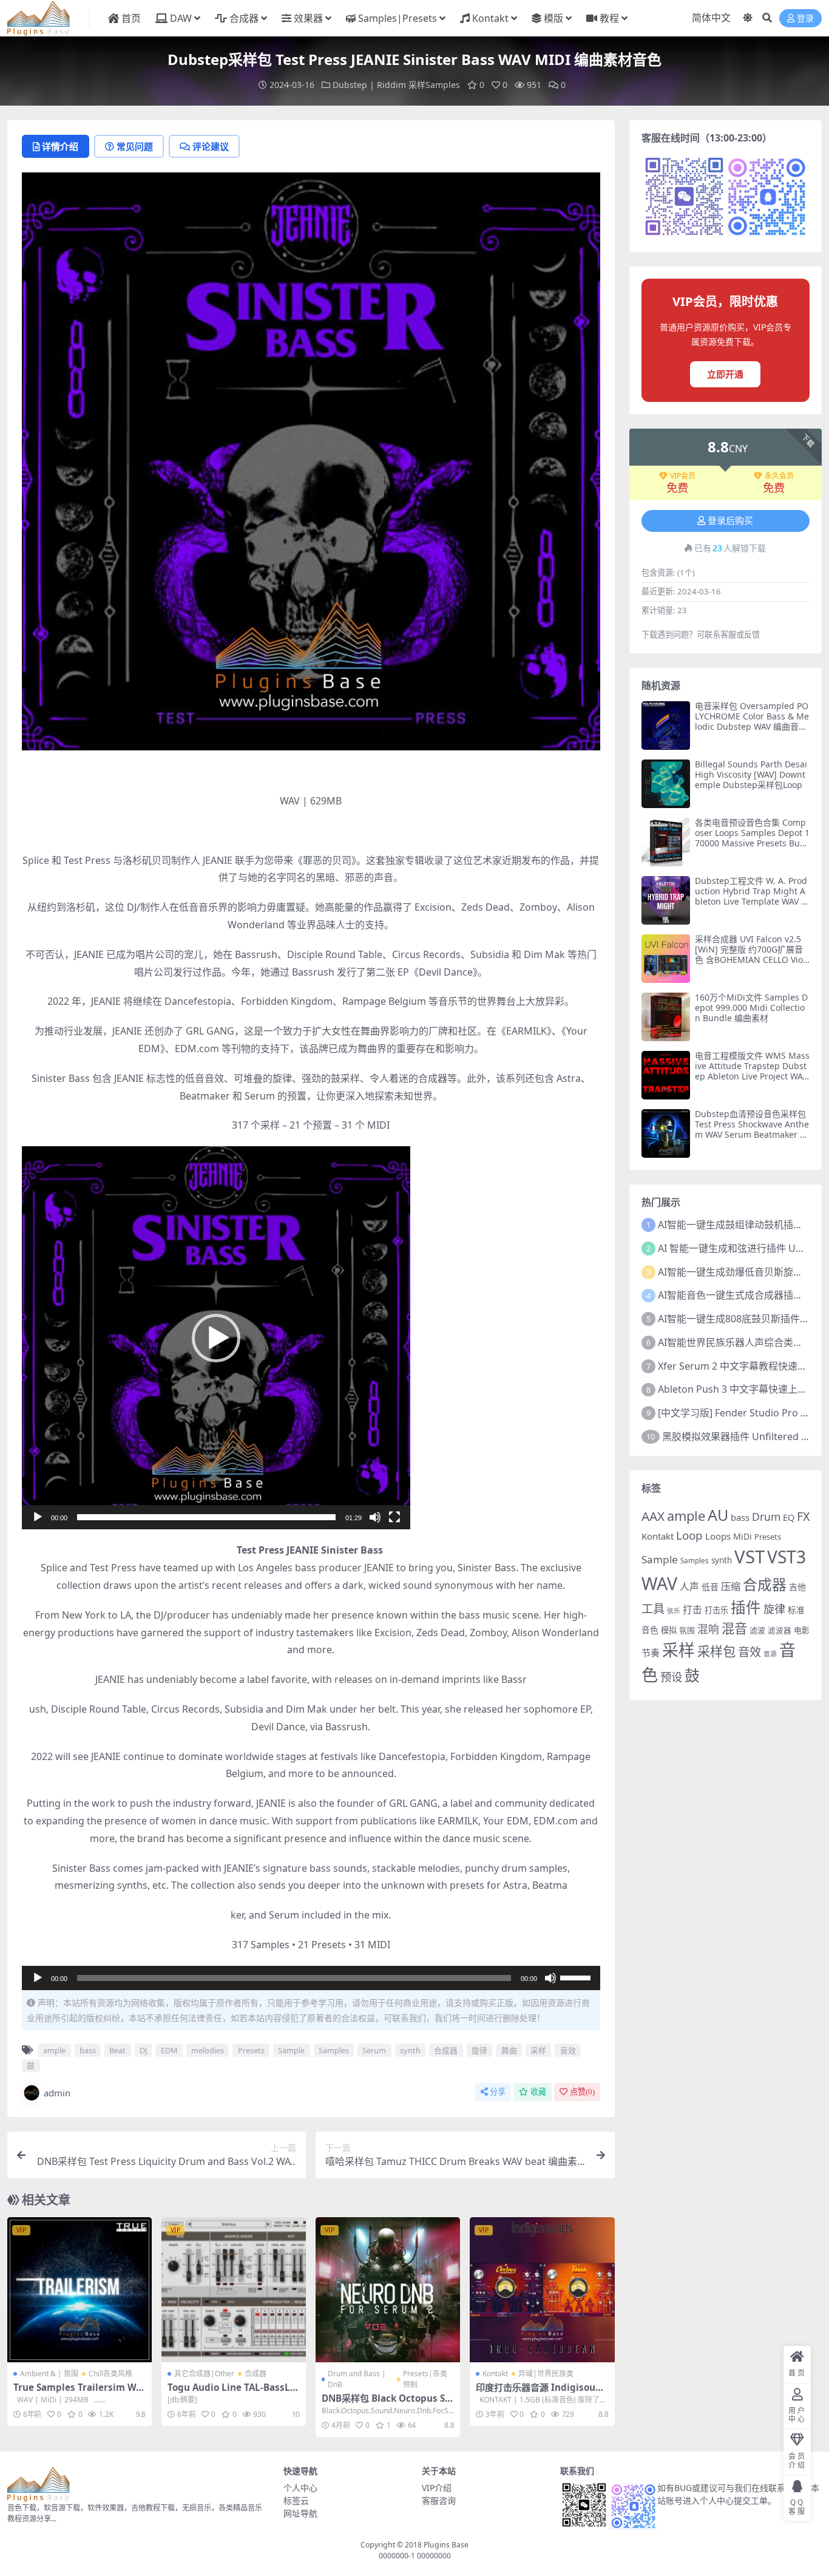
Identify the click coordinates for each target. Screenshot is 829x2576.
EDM (169, 2050)
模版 (553, 18)
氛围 (687, 1630)
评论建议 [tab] (211, 146)
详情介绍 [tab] (60, 146)
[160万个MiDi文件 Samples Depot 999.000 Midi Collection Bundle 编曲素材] (666, 1017)
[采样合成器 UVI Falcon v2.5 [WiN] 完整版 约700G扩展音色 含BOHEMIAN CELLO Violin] (666, 959)
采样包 (716, 1651)
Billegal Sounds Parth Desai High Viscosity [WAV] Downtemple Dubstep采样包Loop (751, 774)
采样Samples (434, 85)
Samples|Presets (398, 18)
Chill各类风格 (110, 2374)
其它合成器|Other (204, 2374)
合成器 (244, 18)
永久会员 (779, 476)
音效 (568, 2050)
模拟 (669, 1630)
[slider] (206, 1517)
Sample (291, 2050)
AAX (653, 1516)
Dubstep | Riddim (369, 85)
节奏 (651, 1653)
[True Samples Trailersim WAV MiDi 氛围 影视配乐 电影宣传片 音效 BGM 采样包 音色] (80, 2289)
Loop (689, 1535)
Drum (766, 1517)
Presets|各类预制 (425, 2379)
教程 (609, 18)
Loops (718, 1536)
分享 (498, 2092)
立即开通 (725, 374)
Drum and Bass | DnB (357, 2379)
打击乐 (716, 1610)
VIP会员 (683, 476)
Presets (251, 2050)
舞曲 (509, 2050)
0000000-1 (397, 2556)
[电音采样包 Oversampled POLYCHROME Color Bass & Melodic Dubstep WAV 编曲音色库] (666, 726)
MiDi (743, 1536)
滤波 (757, 1630)
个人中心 (300, 2488)
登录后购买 (730, 521)
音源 (770, 1654)
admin (57, 2093)
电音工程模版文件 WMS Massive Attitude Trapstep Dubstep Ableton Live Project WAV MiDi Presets (752, 1071)
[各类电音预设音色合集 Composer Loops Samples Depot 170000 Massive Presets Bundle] (666, 842)
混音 (734, 1628)
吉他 (797, 1587)
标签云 (296, 2500)
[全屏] (394, 1517)
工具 (653, 1609)
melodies (208, 2050)
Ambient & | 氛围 (49, 2374)
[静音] (375, 1517)
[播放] (38, 1517)
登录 (805, 19)
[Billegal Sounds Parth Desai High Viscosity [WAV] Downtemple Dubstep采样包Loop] (666, 784)
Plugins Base (446, 2545)
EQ (789, 1517)
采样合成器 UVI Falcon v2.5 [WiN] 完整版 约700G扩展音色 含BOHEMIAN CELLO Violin (751, 954)
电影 (802, 1630)
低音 (710, 1587)
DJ (143, 2050)
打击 (692, 1609)
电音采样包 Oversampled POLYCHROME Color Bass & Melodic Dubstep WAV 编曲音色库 (752, 721)
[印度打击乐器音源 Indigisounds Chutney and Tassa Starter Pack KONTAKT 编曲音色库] (542, 2289)
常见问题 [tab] (135, 146)
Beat (117, 2050)
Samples (334, 2050)
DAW (181, 18)
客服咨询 (439, 2500)
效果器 (308, 18)
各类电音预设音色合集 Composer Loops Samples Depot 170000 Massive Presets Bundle (752, 838)
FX (803, 1516)
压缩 (731, 1586)
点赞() (582, 2092)
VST (749, 1557)
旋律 (479, 2050)
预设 (671, 1677)
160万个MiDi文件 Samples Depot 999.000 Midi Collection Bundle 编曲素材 (751, 1008)
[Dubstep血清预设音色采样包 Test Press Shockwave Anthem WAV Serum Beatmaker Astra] (666, 1133)
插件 (746, 1607)
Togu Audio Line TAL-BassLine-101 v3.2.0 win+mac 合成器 (233, 2393)
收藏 (538, 2092)
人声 (689, 1586)
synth (410, 2050)
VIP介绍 (437, 2488)
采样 (538, 2050)
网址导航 (300, 2513)
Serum (374, 2050)
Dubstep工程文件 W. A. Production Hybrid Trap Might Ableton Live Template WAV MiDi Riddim (752, 896)
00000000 (433, 2556)
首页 (131, 18)
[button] (216, 1338)
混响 (708, 1629)
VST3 (787, 1557)
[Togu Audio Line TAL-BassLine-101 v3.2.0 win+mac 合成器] (234, 2289)
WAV (659, 1583)
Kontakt (490, 18)
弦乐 (674, 1611)
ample (54, 2050)
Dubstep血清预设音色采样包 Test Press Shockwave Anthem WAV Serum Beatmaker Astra (752, 1129)
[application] (216, 1338)
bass (88, 2050)
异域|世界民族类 (546, 2374)
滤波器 (780, 1630)
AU (718, 1515)
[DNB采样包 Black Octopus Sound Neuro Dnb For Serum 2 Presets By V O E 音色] (388, 2289)
